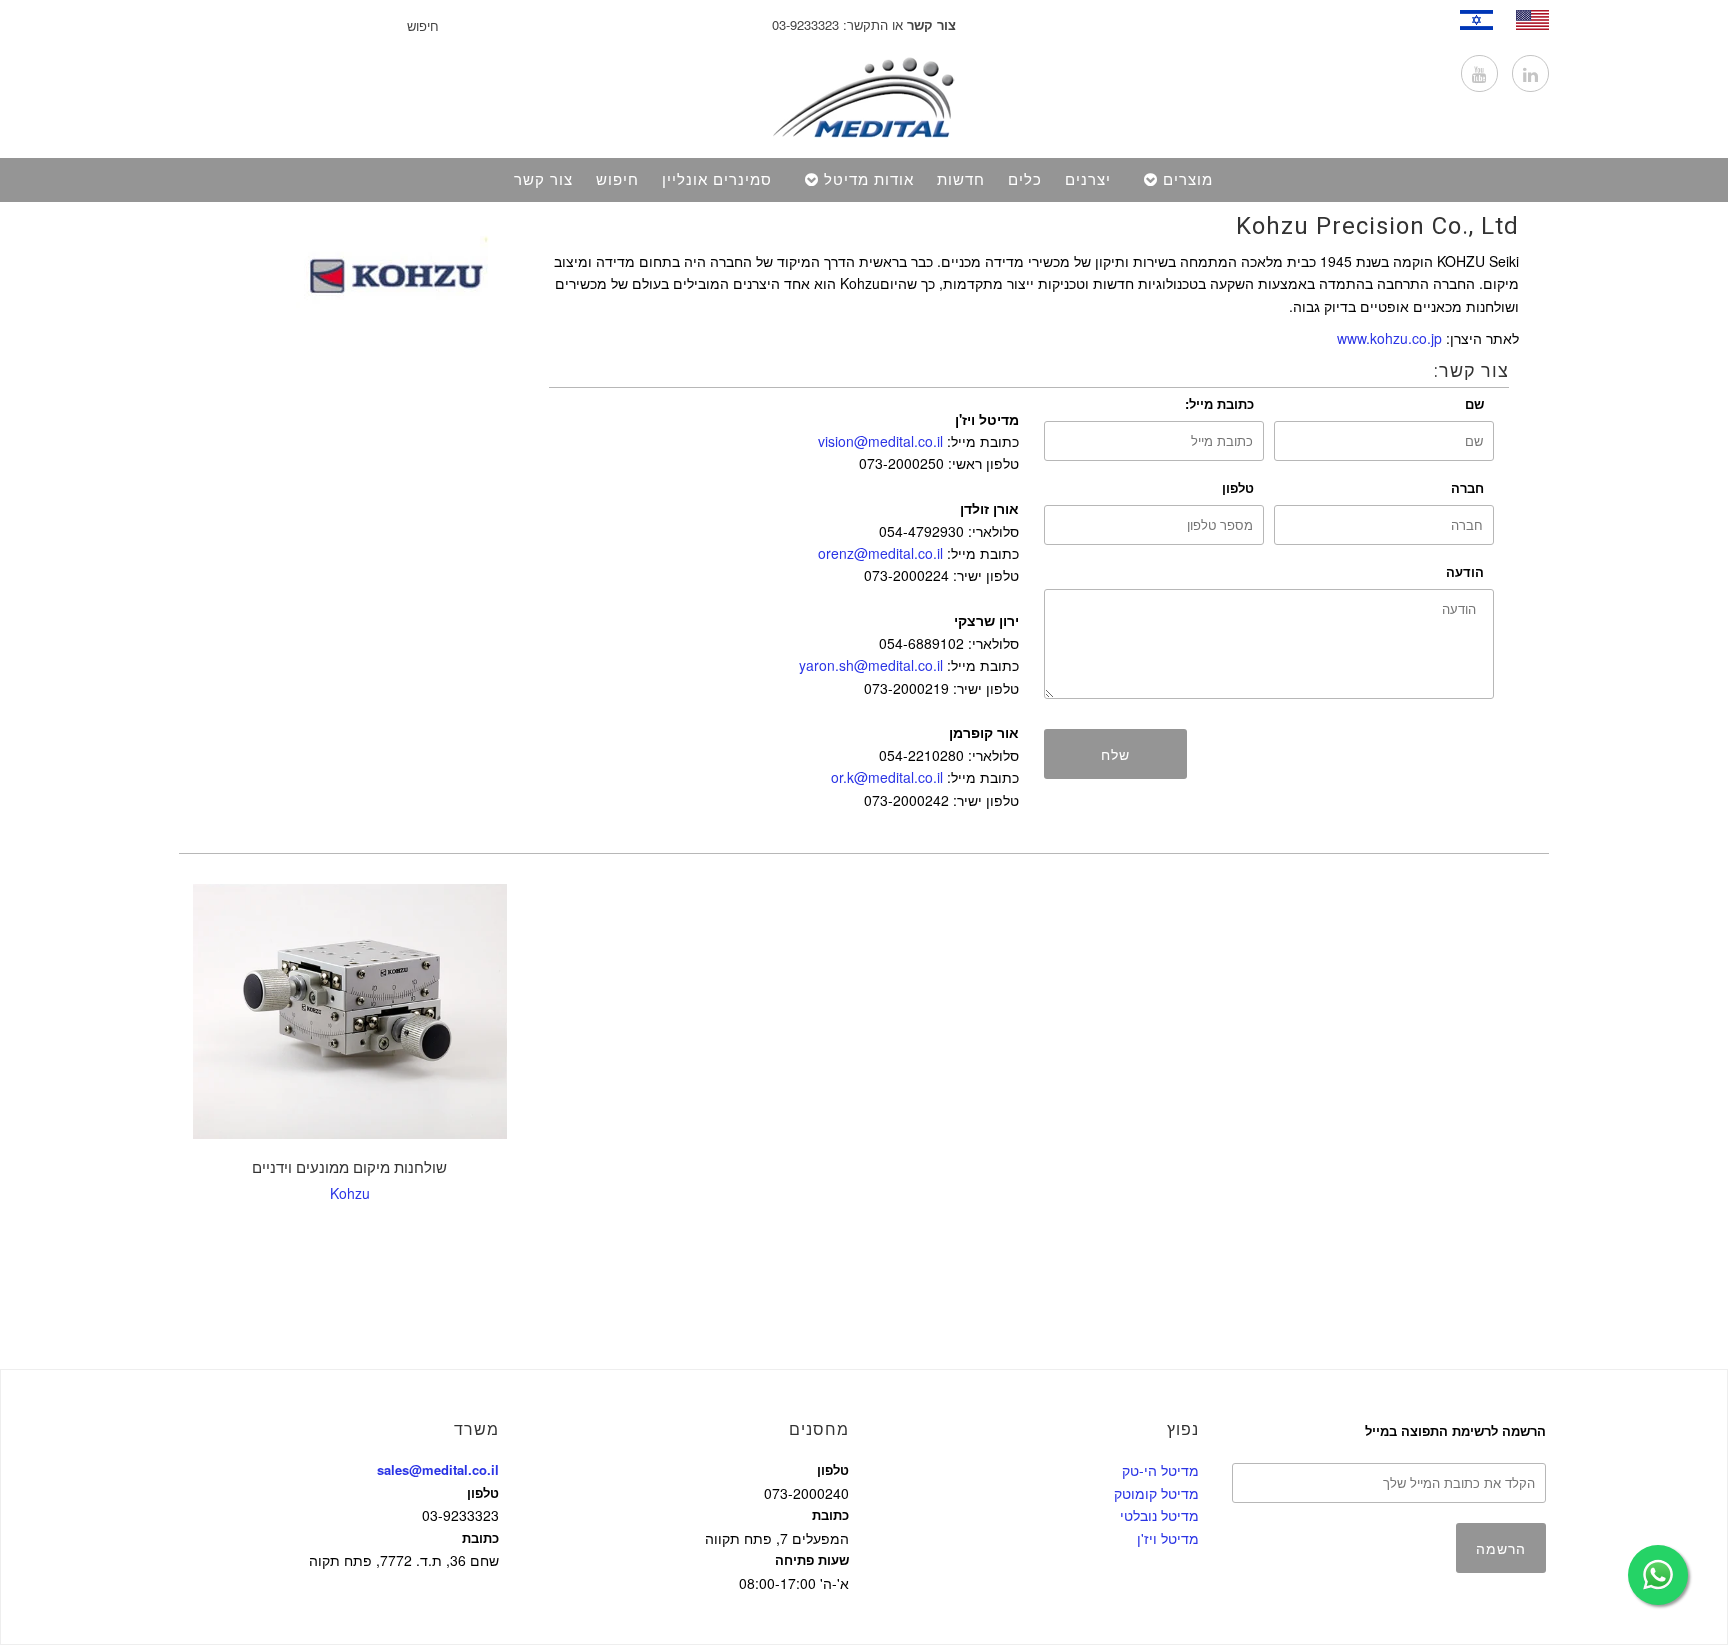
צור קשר (543, 180)
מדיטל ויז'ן (1168, 1538)
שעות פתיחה (812, 1559)
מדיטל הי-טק (1160, 1470)
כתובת (480, 1537)
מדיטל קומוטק (1156, 1493)
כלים (1025, 180)
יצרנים (1088, 180)
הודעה (1465, 571)
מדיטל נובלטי (1159, 1515)
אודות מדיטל (869, 180)
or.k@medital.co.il (887, 777)
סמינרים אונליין (717, 180)
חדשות (961, 180)
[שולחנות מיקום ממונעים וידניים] (350, 1011)
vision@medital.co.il (880, 441)
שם (1474, 403)
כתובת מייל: (1219, 403)
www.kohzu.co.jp (1389, 338)
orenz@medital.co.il (880, 553)
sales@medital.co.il (438, 1469)
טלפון (1238, 487)
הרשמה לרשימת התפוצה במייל (1455, 1430)
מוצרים (1188, 180)
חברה (1467, 487)
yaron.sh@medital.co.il (871, 665)
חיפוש (617, 180)
